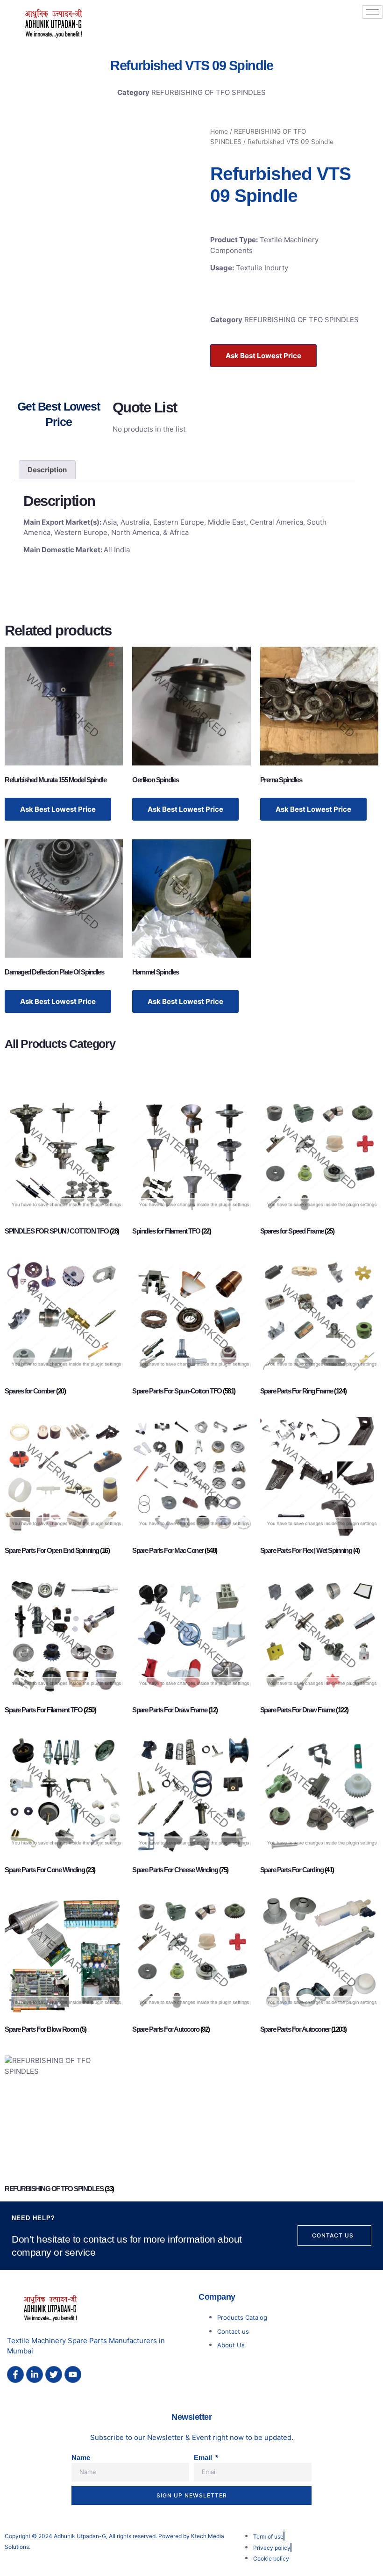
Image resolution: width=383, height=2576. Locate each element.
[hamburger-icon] (372, 12)
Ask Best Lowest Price (263, 356)
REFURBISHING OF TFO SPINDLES (209, 92)
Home (219, 131)
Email (204, 2457)
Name (81, 2457)
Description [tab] (47, 470)
